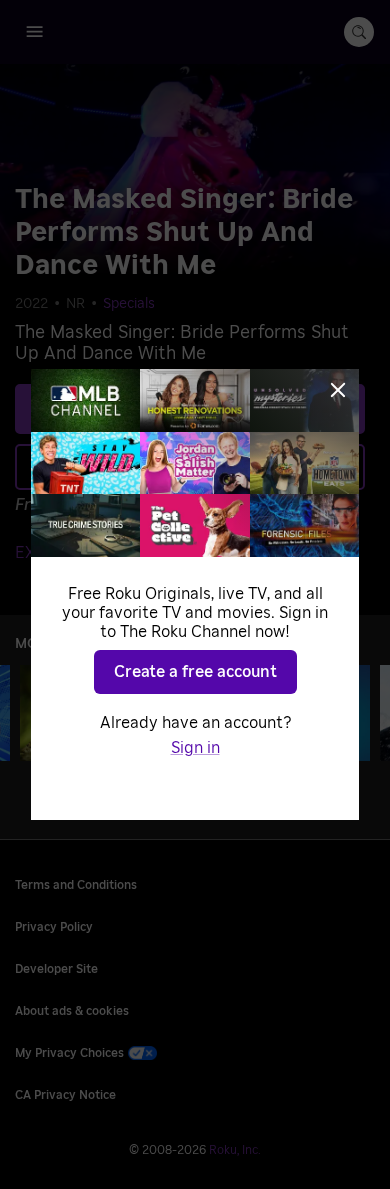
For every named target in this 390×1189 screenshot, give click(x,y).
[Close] (338, 390)
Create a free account (195, 672)
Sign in (195, 748)
